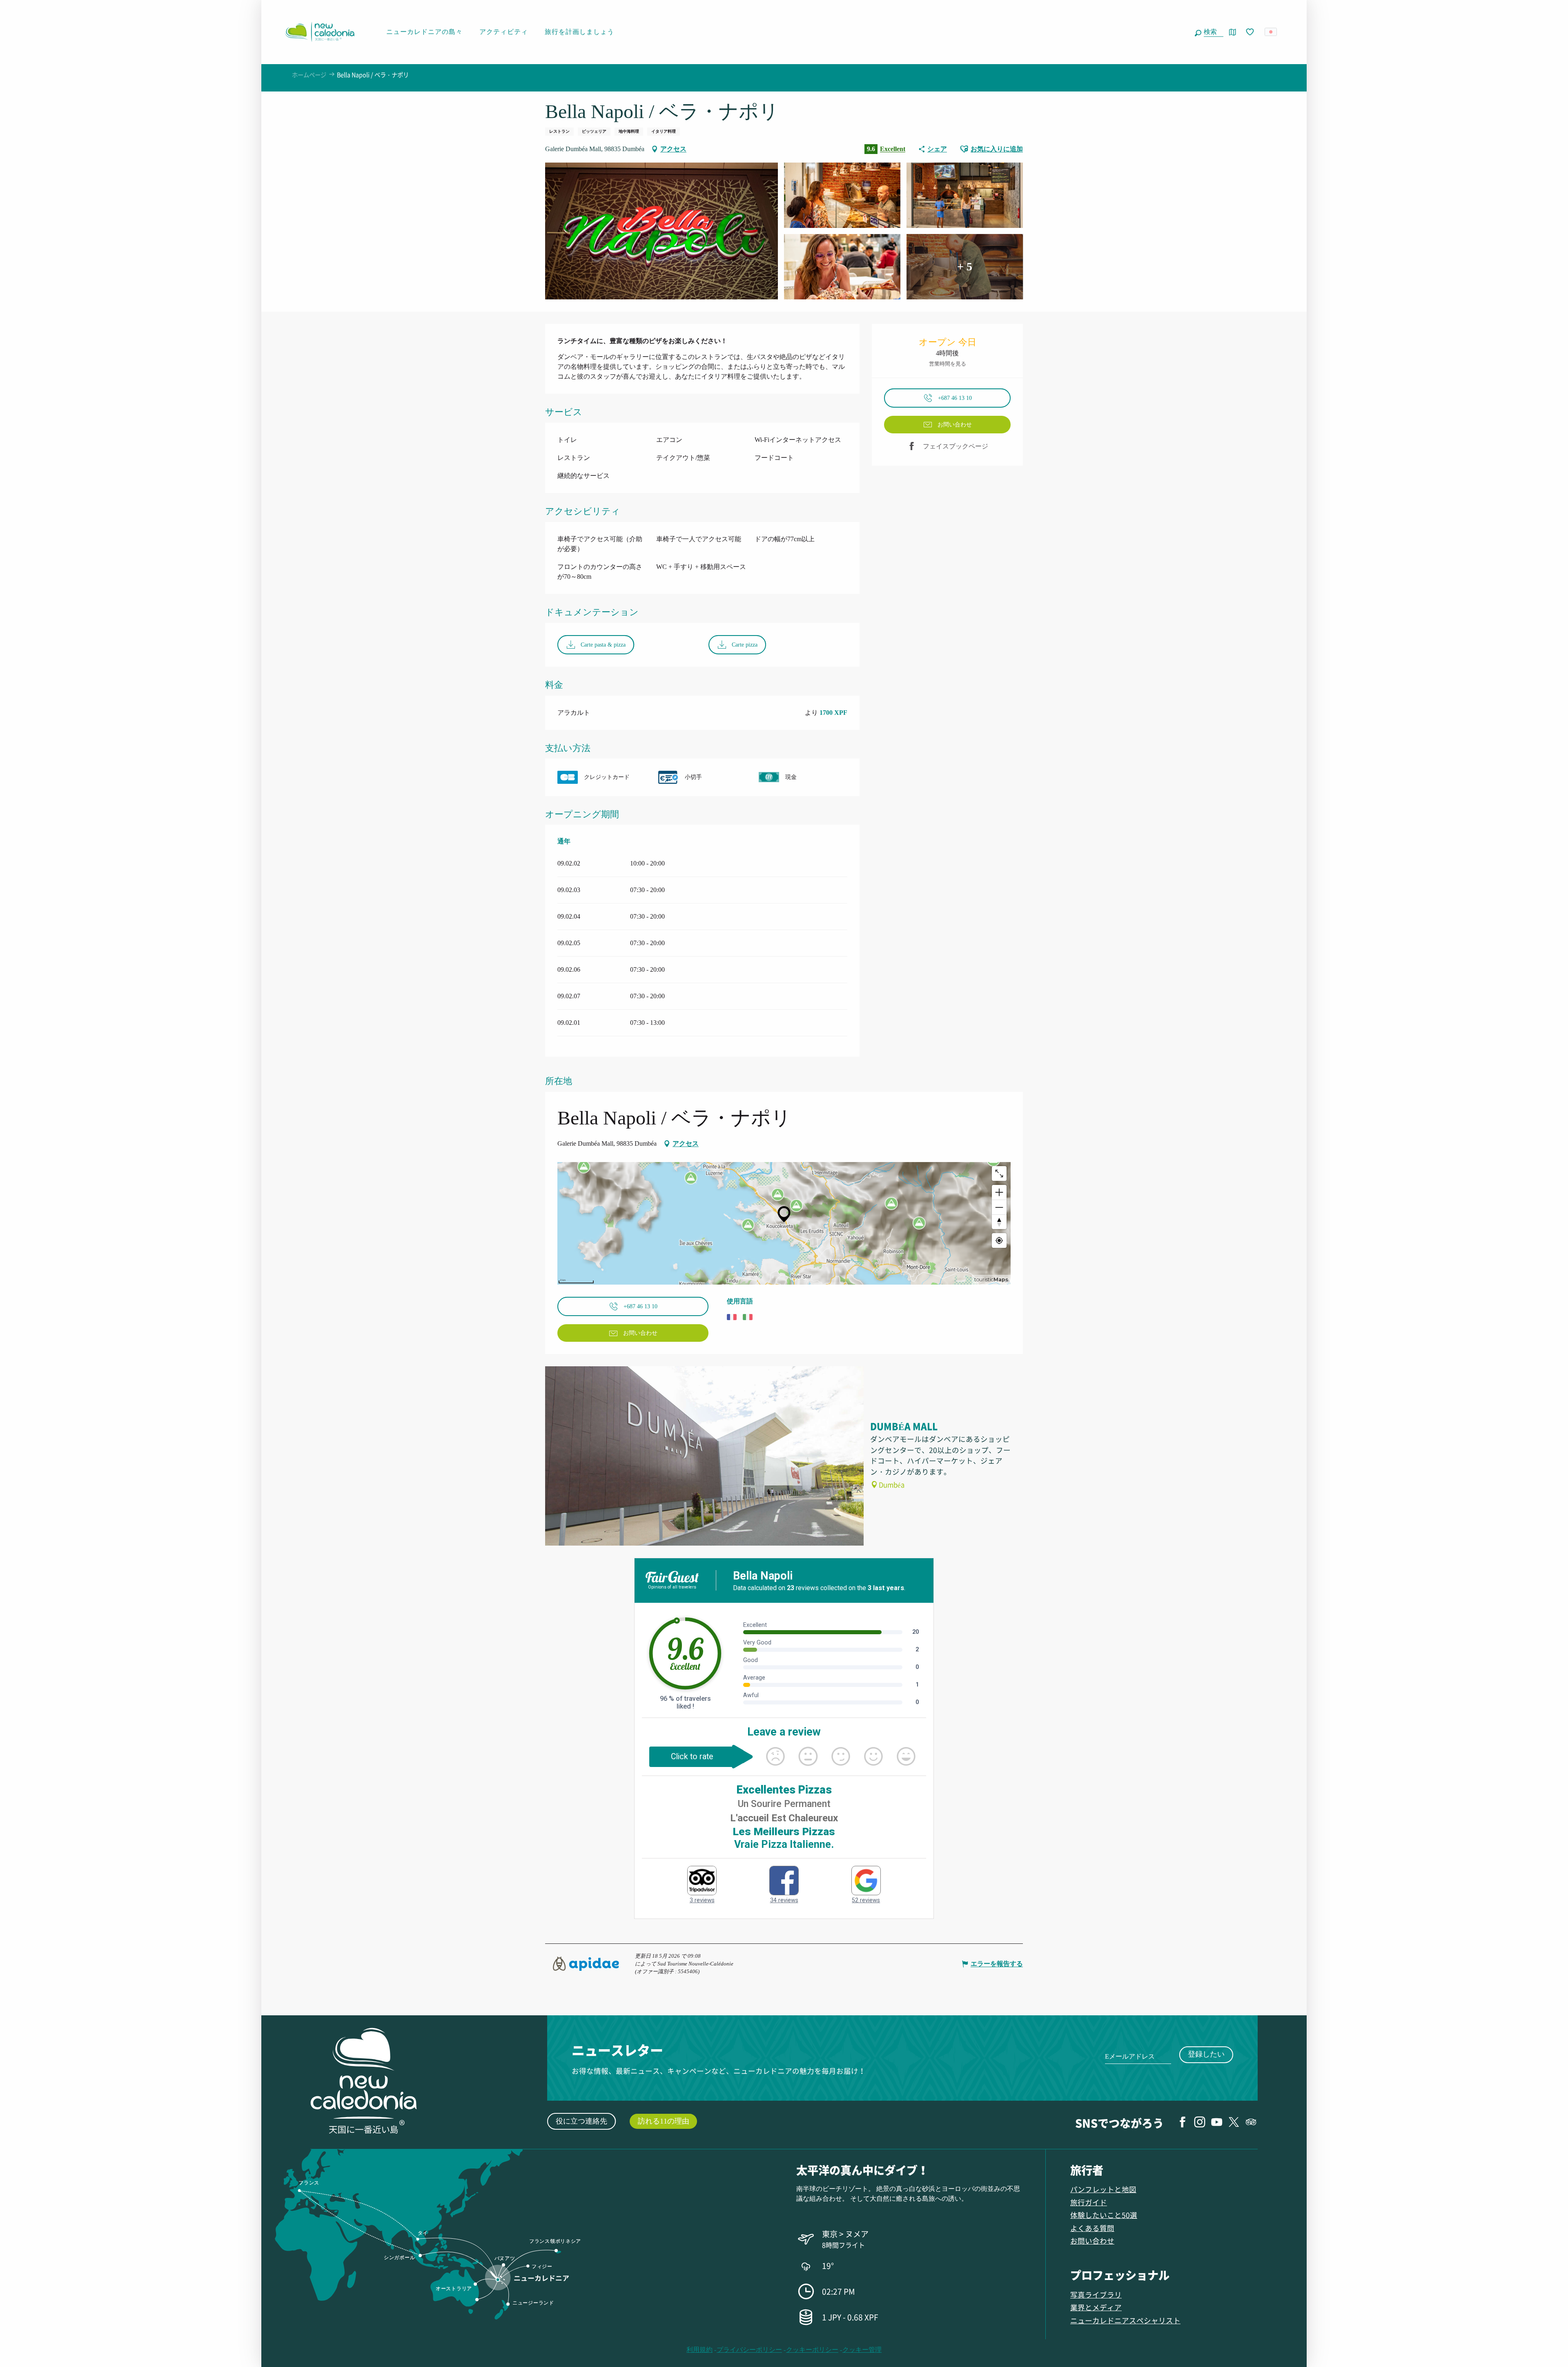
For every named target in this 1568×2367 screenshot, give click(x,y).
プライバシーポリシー (749, 2350)
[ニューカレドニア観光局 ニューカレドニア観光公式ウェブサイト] (320, 32)
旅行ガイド (1089, 2202)
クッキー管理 (862, 2350)
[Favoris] (1251, 32)
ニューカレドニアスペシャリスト (1125, 2320)
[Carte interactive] (1233, 32)
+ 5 (965, 267)
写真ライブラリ (1096, 2294)
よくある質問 (1092, 2228)
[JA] (1271, 32)
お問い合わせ (1092, 2241)
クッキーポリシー (812, 2350)
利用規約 (699, 2350)
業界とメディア (1096, 2307)
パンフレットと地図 (1103, 2189)
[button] (1212, 32)
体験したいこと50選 (1104, 2215)
